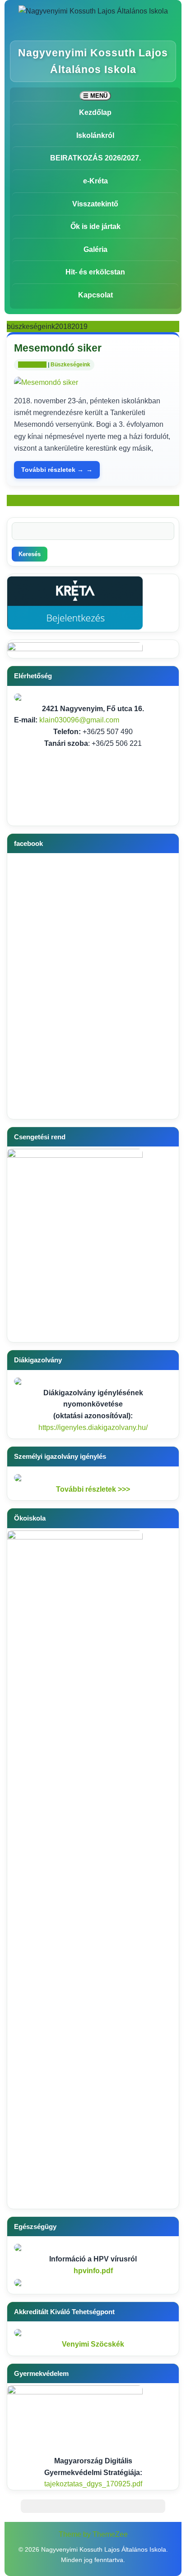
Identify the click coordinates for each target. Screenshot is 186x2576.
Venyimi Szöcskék (93, 2344)
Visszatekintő (95, 204)
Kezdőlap (95, 112)
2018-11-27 (32, 365)
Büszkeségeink (70, 365)
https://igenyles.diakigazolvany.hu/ (93, 1427)
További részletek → (52, 470)
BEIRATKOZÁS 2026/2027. (95, 158)
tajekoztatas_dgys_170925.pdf (93, 2484)
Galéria (95, 249)
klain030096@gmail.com (79, 720)
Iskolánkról (95, 135)
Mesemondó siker (58, 348)
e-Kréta (95, 181)
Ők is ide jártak (95, 226)
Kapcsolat (95, 295)
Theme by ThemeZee (93, 2534)
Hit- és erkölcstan (95, 272)
